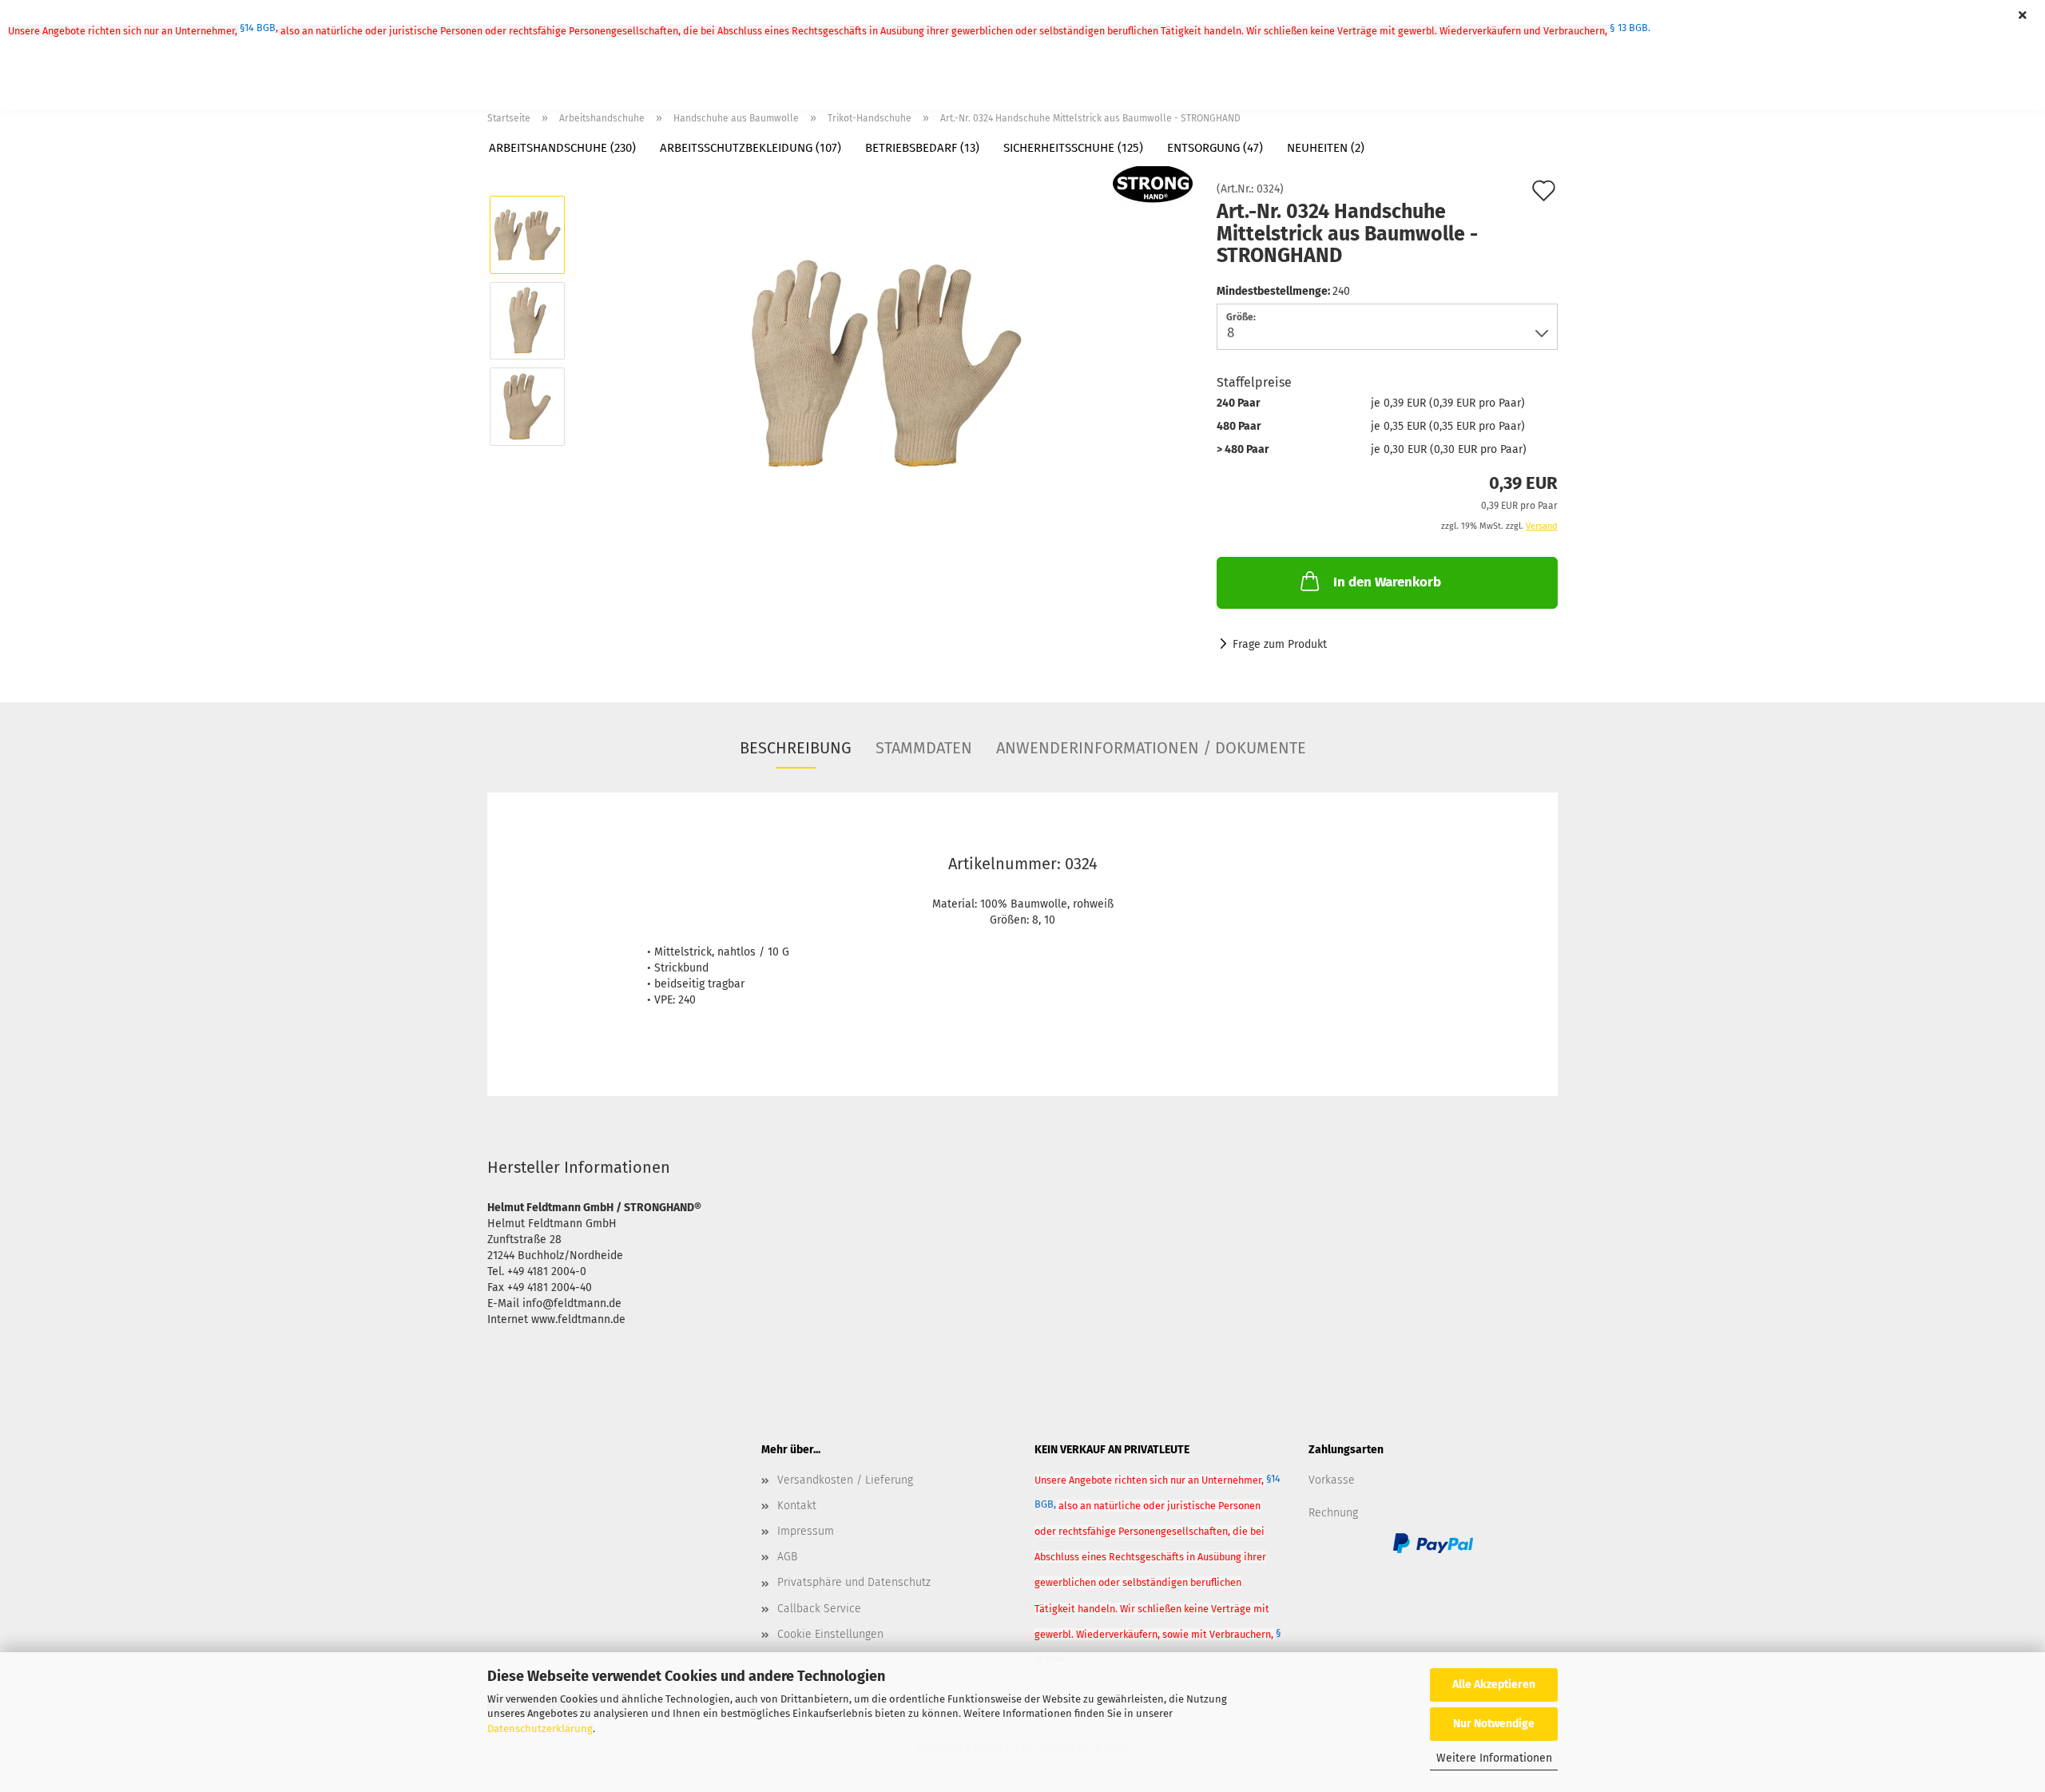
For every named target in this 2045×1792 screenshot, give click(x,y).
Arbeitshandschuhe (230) (562, 148)
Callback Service (819, 1609)
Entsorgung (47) (1215, 148)
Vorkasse (1332, 1480)
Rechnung (1333, 1513)
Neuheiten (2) (1326, 148)
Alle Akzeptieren (1494, 1685)
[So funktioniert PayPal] (1433, 1543)
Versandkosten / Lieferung (845, 1480)
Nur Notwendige (1494, 1724)
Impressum (806, 1531)
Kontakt (797, 1506)
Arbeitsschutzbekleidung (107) (750, 148)
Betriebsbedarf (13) (922, 148)
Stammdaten (924, 748)
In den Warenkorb (1387, 582)
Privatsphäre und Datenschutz (854, 1582)
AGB (787, 1557)
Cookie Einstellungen (830, 1634)
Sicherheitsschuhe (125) (1073, 148)
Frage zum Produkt (1280, 644)
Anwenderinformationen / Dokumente (1151, 748)
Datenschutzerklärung (540, 1728)
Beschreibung (796, 748)
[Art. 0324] (886, 363)
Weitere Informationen (1494, 1758)
